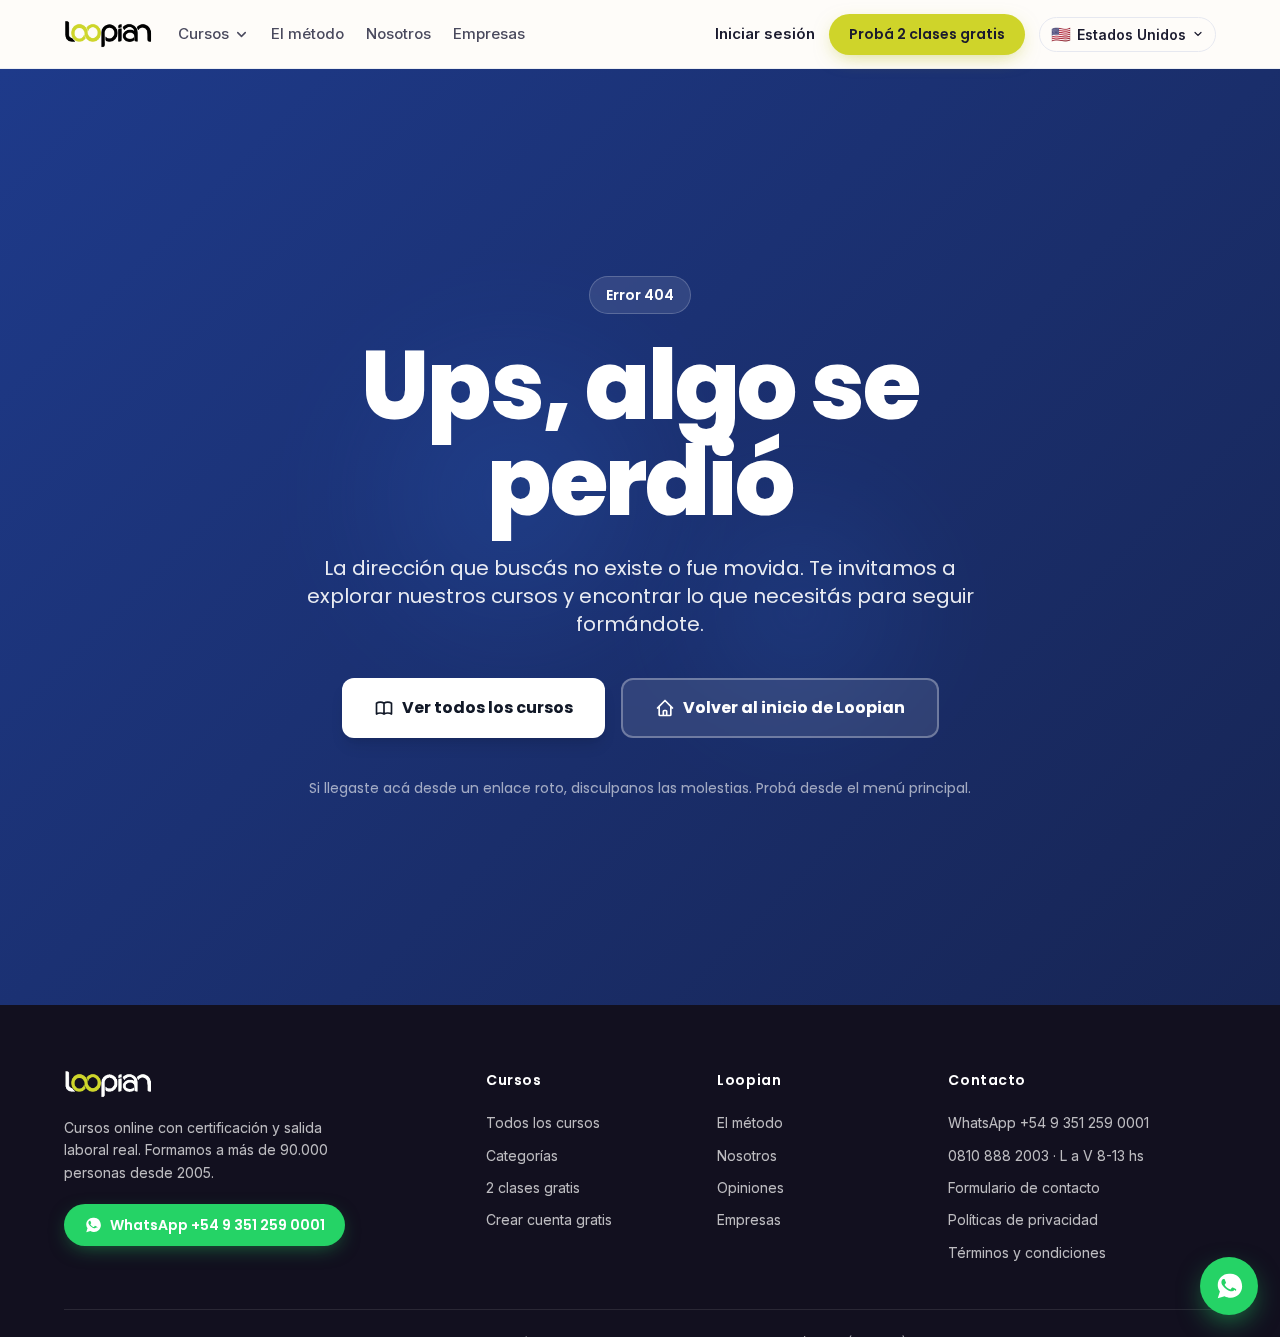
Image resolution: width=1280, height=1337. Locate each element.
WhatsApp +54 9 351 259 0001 (217, 1225)
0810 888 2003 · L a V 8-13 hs (1046, 1155)
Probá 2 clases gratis (927, 34)
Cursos (203, 33)
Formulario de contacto (1024, 1187)
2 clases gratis (533, 1187)
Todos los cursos (543, 1122)
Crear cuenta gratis (549, 1219)
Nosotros (398, 33)
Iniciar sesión (765, 33)
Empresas (489, 33)
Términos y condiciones (1027, 1252)
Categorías (522, 1155)
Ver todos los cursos (487, 707)
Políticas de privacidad (1023, 1219)
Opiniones (750, 1187)
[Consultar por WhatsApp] (1229, 1286)
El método (307, 33)
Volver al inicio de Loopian (794, 707)
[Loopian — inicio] (108, 34)
